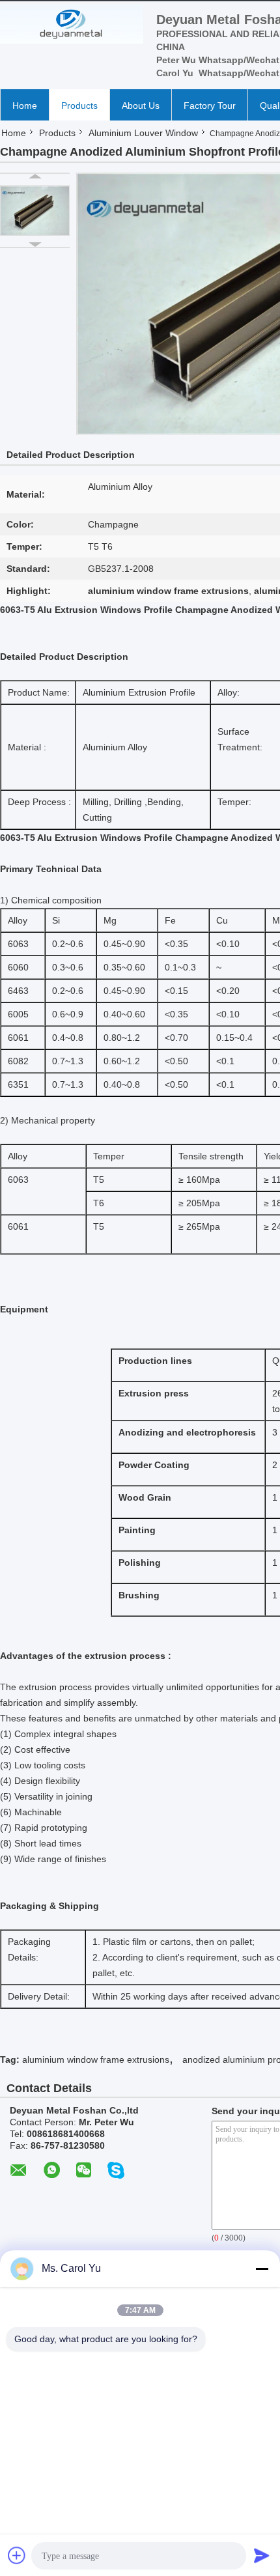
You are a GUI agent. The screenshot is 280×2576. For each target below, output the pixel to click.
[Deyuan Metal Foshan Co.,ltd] (72, 24)
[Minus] (262, 2269)
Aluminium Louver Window (143, 133)
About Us (141, 106)
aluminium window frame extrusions (96, 2059)
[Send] (262, 2555)
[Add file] (17, 2555)
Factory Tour (210, 106)
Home (25, 106)
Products (79, 106)
